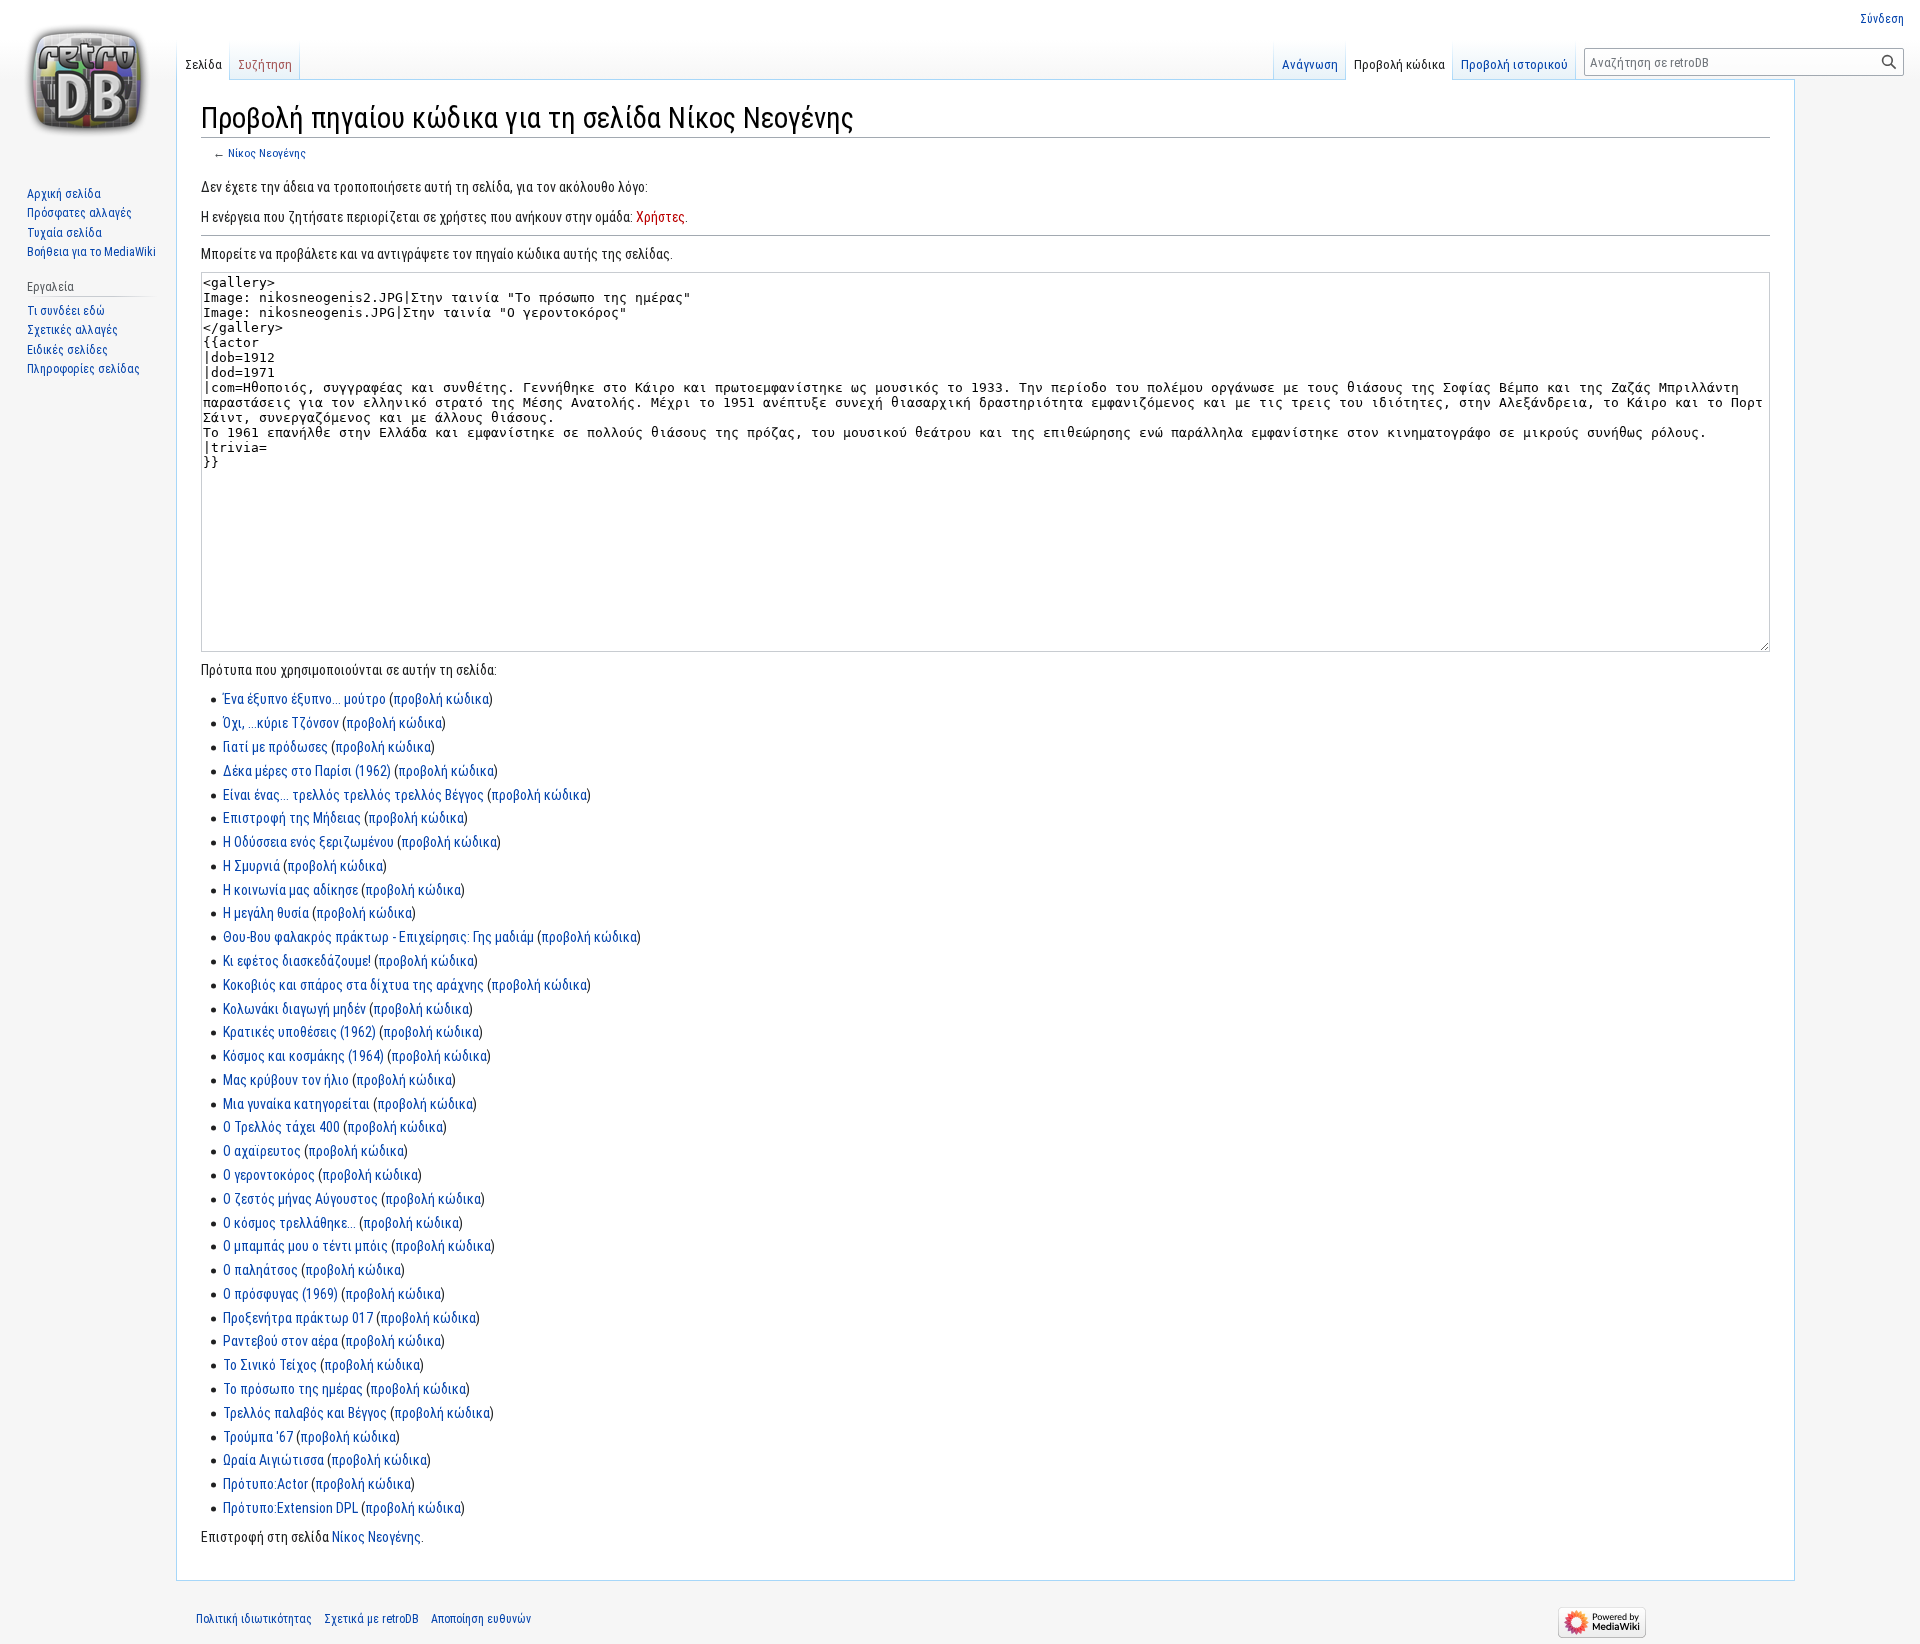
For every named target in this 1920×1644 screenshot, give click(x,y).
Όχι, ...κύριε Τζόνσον (281, 723)
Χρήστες (660, 217)
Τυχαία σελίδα (64, 233)
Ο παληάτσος (260, 1270)
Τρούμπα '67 (258, 1437)
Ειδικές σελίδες (67, 350)
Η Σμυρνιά (251, 866)
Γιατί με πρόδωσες (275, 747)
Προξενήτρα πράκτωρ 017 (298, 1318)
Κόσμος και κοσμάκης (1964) (303, 1056)
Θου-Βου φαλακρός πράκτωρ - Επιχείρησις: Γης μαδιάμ (378, 937)
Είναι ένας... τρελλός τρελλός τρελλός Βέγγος (353, 795)
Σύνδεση (1882, 19)
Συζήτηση (265, 64)
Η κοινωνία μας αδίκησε (290, 890)
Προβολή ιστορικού (1514, 64)
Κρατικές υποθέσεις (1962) (299, 1032)
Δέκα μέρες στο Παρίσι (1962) (307, 771)
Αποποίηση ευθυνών (481, 1619)
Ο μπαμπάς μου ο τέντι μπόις (305, 1246)
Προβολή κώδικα (1399, 64)
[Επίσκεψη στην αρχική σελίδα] (88, 80)
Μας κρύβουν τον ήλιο (286, 1080)
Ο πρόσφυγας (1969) (280, 1294)
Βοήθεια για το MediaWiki (91, 252)
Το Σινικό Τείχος (270, 1365)
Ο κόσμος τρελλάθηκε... (289, 1223)
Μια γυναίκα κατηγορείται (296, 1104)
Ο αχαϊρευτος (262, 1151)
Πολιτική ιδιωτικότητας (254, 1619)
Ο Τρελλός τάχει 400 (281, 1127)
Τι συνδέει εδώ (66, 311)
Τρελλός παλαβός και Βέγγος (305, 1413)
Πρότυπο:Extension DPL (290, 1508)
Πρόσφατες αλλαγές (79, 213)
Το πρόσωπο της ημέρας (293, 1389)
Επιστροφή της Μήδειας (292, 818)
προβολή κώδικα (441, 699)
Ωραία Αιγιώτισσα (273, 1460)
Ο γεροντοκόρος (269, 1175)
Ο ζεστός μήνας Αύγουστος (300, 1199)
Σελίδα (203, 64)
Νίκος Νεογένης (267, 153)
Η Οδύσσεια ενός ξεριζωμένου (308, 842)
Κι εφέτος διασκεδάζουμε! (297, 961)
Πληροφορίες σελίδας (83, 369)
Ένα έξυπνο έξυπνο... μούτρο (304, 699)
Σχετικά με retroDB (371, 1619)
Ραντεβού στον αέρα (280, 1341)
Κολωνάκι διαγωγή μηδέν (294, 1009)
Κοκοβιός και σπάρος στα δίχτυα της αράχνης (353, 985)
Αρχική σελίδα (64, 194)
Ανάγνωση (1310, 64)
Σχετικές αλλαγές (72, 330)
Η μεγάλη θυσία (266, 913)
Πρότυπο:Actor (265, 1484)
